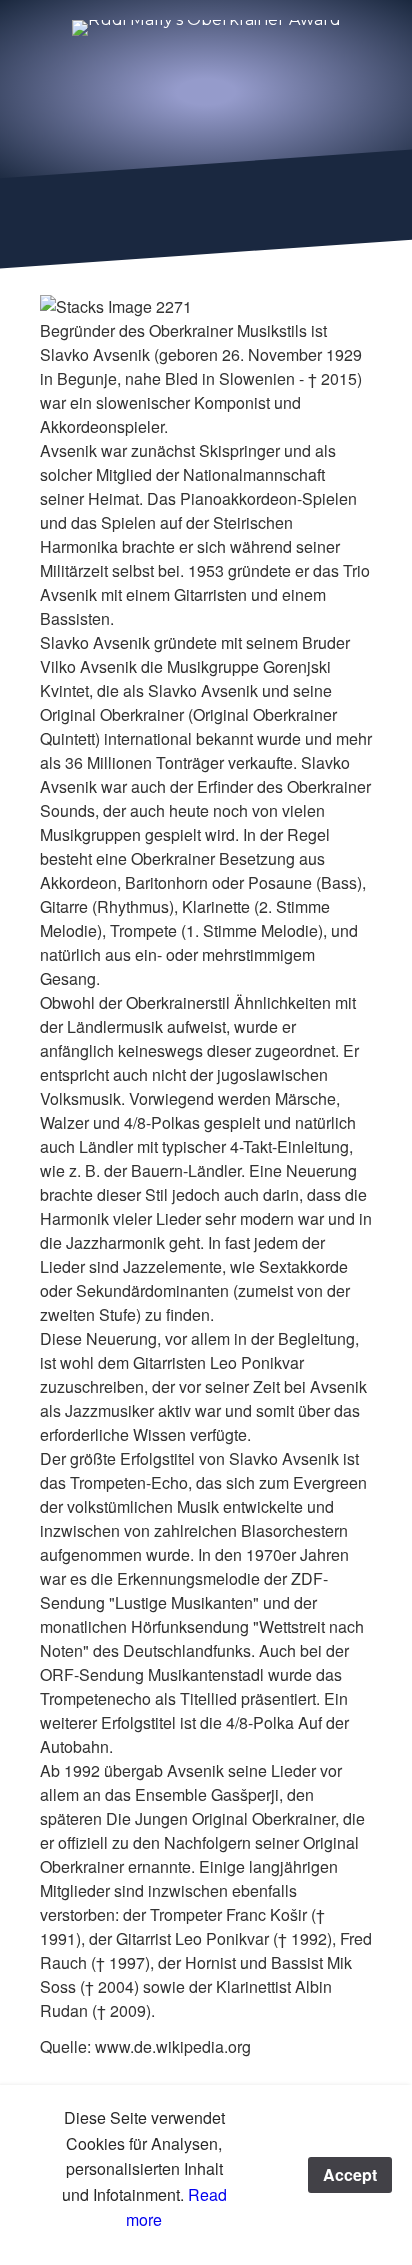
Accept (350, 2174)
